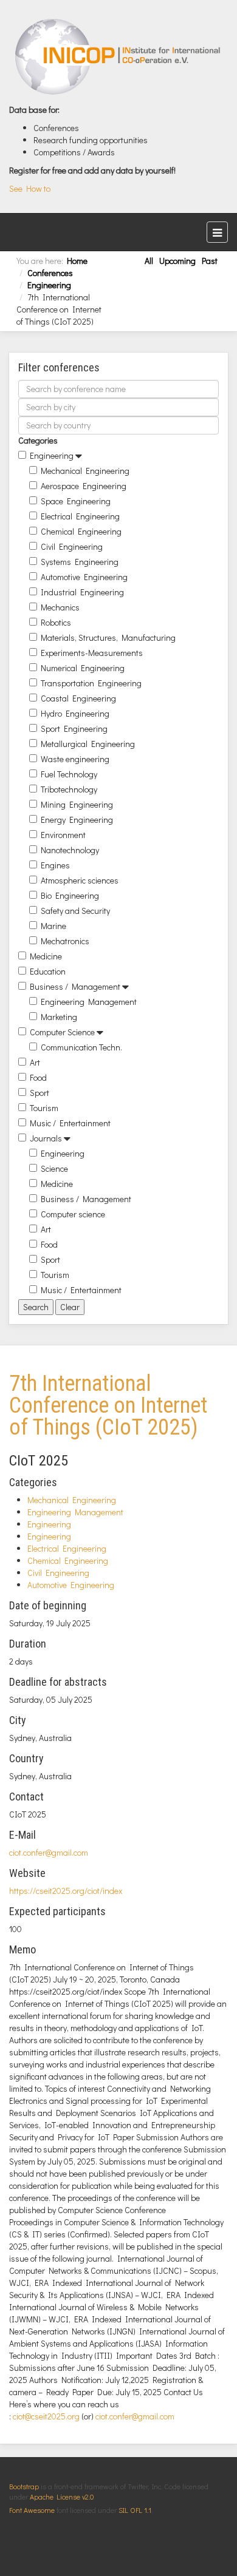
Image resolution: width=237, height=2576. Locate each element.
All (149, 261)
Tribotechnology (69, 789)
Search (36, 1307)
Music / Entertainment (70, 1123)
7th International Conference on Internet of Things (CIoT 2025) (108, 1405)
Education (48, 971)
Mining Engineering (77, 804)
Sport (39, 1093)
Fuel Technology (69, 774)
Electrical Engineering (80, 516)
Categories (38, 440)
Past (210, 261)
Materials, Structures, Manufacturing (108, 637)
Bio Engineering (70, 895)
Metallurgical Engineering (88, 744)
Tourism (44, 1108)
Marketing (59, 1017)
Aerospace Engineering (84, 486)
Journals (46, 1138)
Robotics (56, 622)
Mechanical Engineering (85, 471)
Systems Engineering (80, 562)
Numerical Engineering (83, 668)
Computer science (73, 1214)
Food (38, 1077)
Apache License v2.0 (62, 2497)
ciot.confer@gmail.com (49, 1852)
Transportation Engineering (91, 683)
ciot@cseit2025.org (46, 2416)
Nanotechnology (70, 850)
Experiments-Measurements (92, 653)
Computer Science (62, 1032)
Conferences (50, 273)
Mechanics (60, 607)
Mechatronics (65, 941)
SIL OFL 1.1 (135, 2510)
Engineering (49, 285)
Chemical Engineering (81, 531)
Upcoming (177, 261)
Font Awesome (32, 2510)
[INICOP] (118, 56)
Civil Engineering (72, 546)
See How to (30, 188)
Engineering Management (89, 1002)
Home (77, 261)
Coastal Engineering (78, 698)
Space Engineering (76, 501)
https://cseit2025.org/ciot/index (66, 1891)
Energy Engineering (77, 820)
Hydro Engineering (75, 713)
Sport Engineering (74, 729)
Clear (70, 1307)
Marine (53, 926)
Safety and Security (75, 911)
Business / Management (75, 986)
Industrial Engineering (82, 592)
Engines (55, 865)
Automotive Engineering (84, 577)
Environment (63, 835)
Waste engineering (75, 759)
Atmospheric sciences (80, 880)
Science (54, 1168)
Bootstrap (24, 2486)
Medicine (46, 956)
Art (35, 1062)
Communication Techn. (81, 1047)
